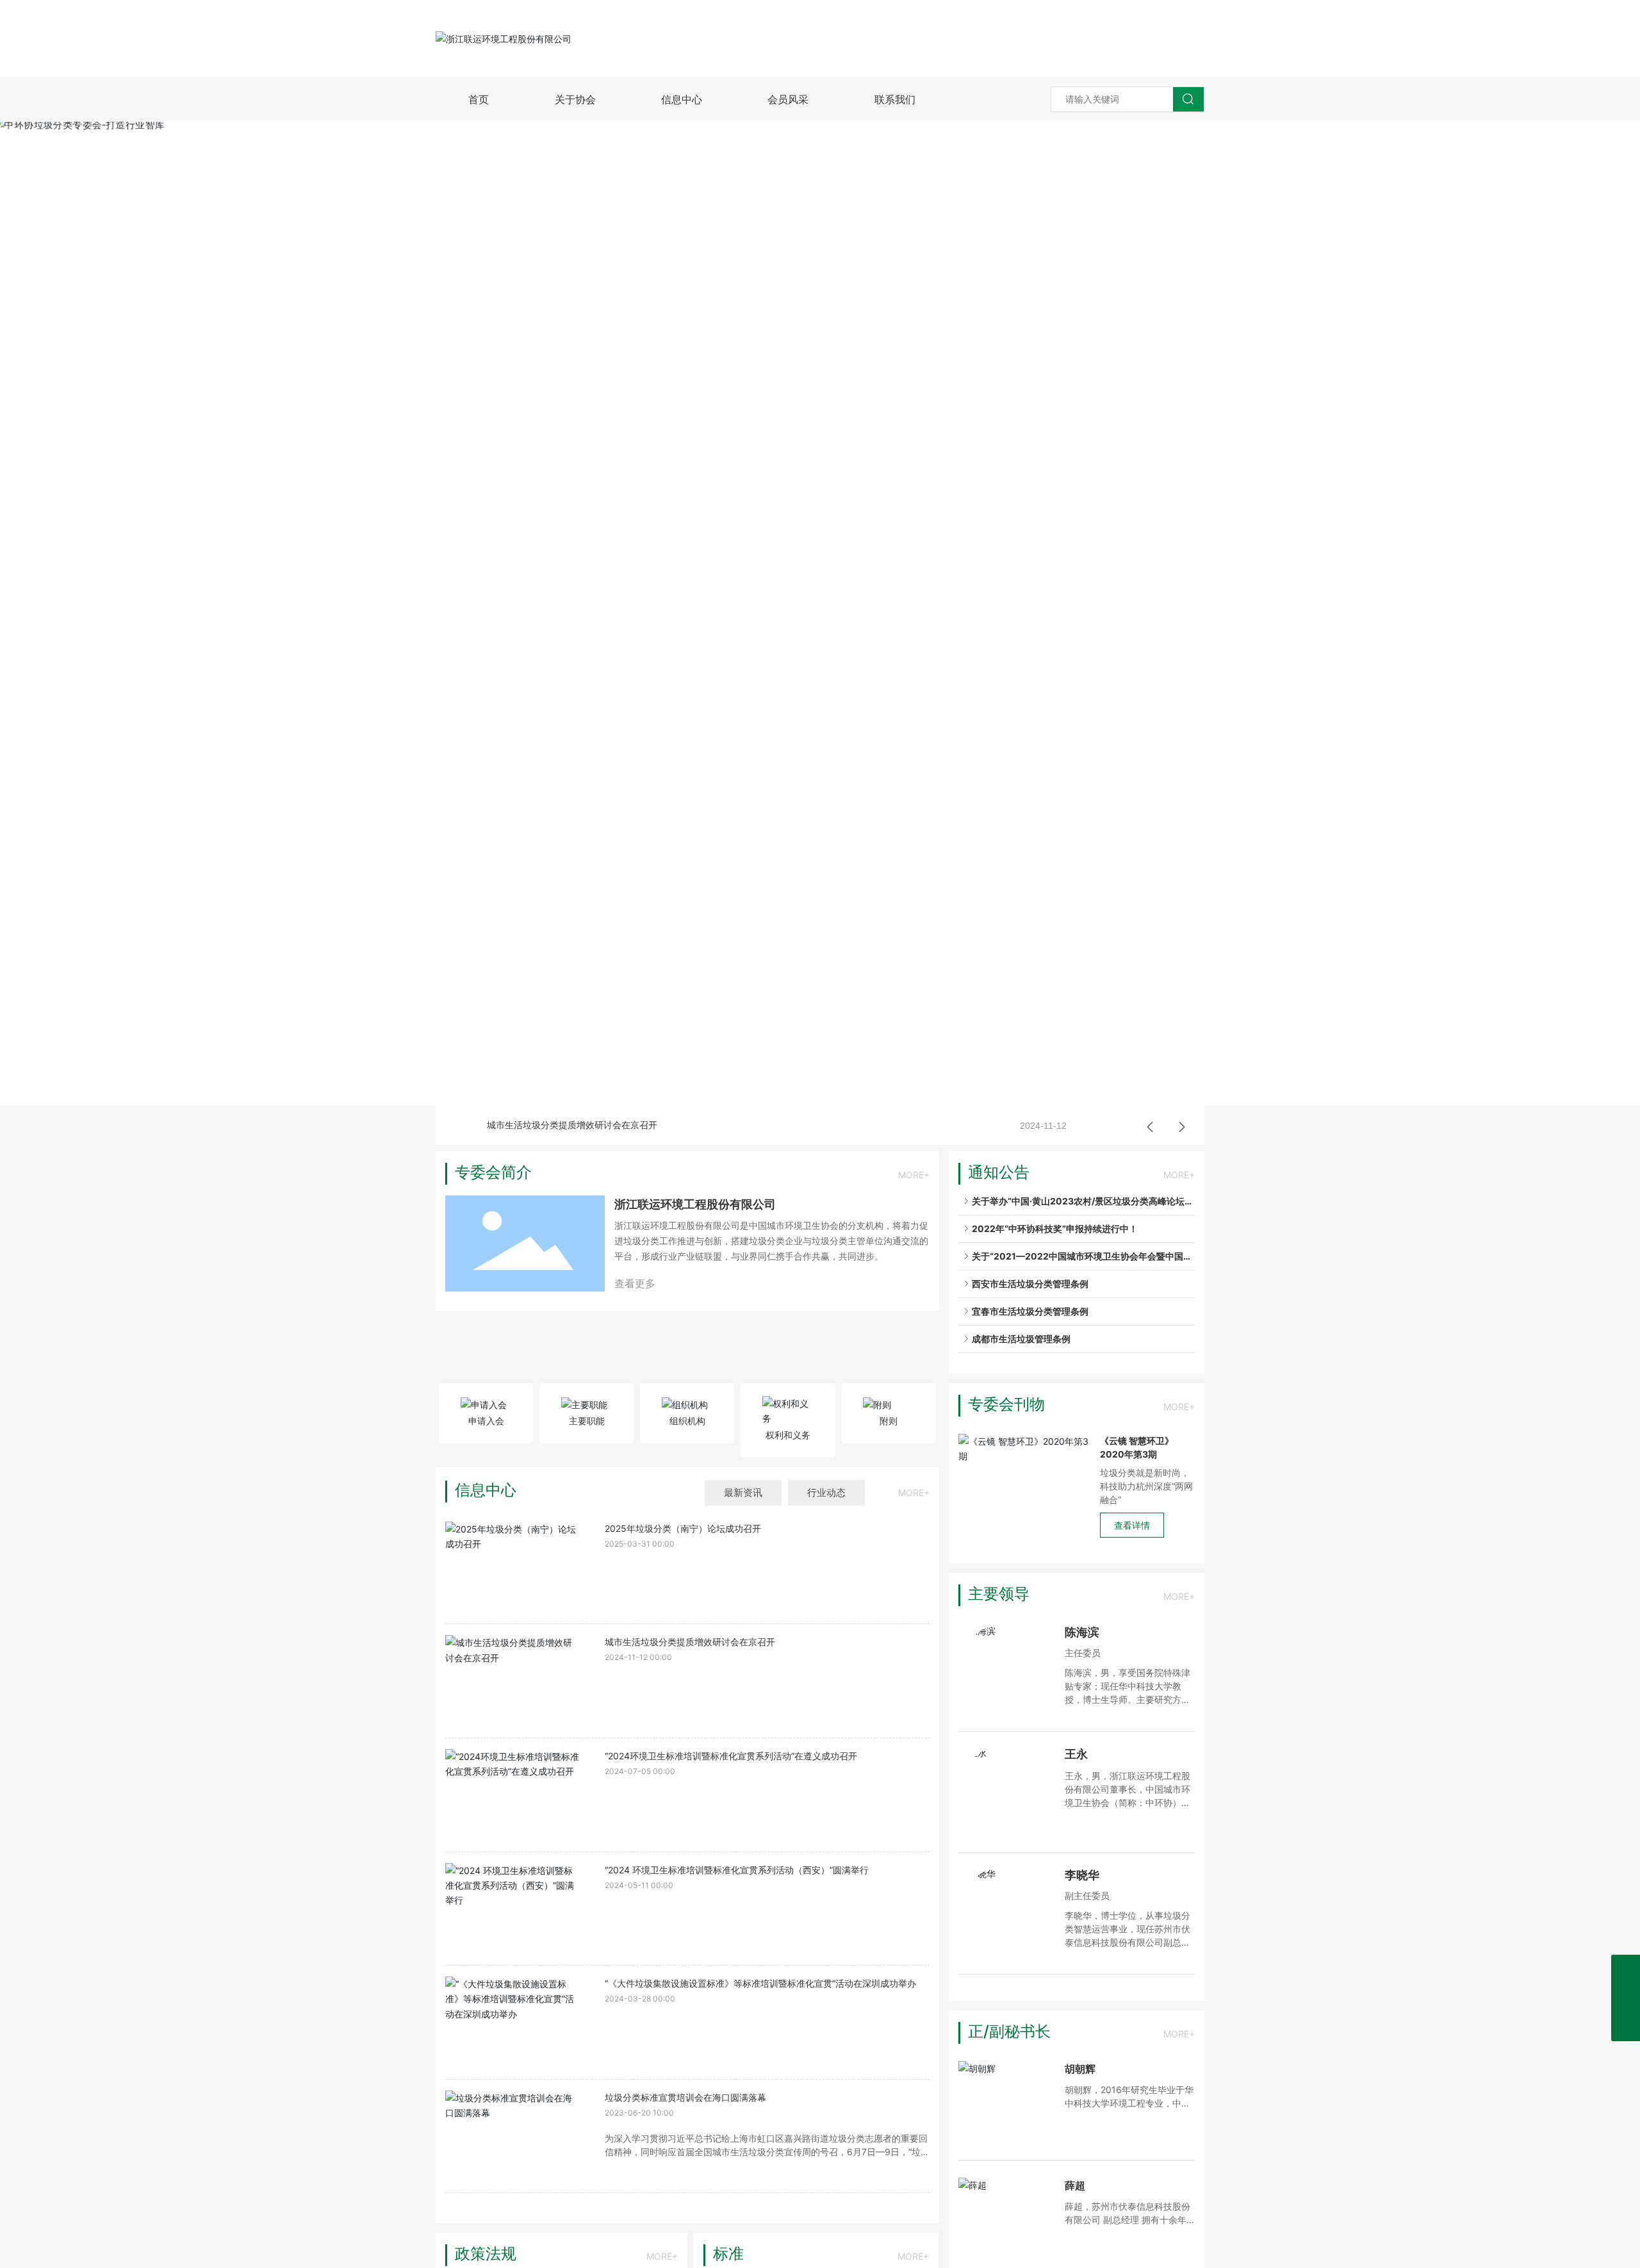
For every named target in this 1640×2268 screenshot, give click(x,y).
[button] (808, 1088)
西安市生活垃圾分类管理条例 (1029, 1284)
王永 (1076, 1754)
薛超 (1075, 2185)
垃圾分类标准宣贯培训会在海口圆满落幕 (685, 2097)
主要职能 (587, 1421)
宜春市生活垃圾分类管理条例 (1029, 1311)
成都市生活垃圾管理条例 (1020, 1339)
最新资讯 (743, 1492)
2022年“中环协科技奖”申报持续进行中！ (1054, 1228)
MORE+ (914, 1175)
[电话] (1626, 1998)
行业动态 (826, 1492)
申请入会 (486, 1421)
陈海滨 (1082, 1632)
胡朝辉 (1080, 2069)
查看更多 (635, 1283)
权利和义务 (788, 1435)
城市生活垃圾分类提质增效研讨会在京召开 (572, 1125)
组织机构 (687, 1421)
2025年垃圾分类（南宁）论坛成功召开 (683, 1528)
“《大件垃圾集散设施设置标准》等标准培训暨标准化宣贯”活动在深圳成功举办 (760, 1983)
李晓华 (1082, 1875)
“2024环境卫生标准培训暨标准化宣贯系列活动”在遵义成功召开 (731, 1756)
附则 (889, 1421)
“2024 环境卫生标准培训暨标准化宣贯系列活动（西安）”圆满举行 (737, 1870)
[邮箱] (1626, 1969)
